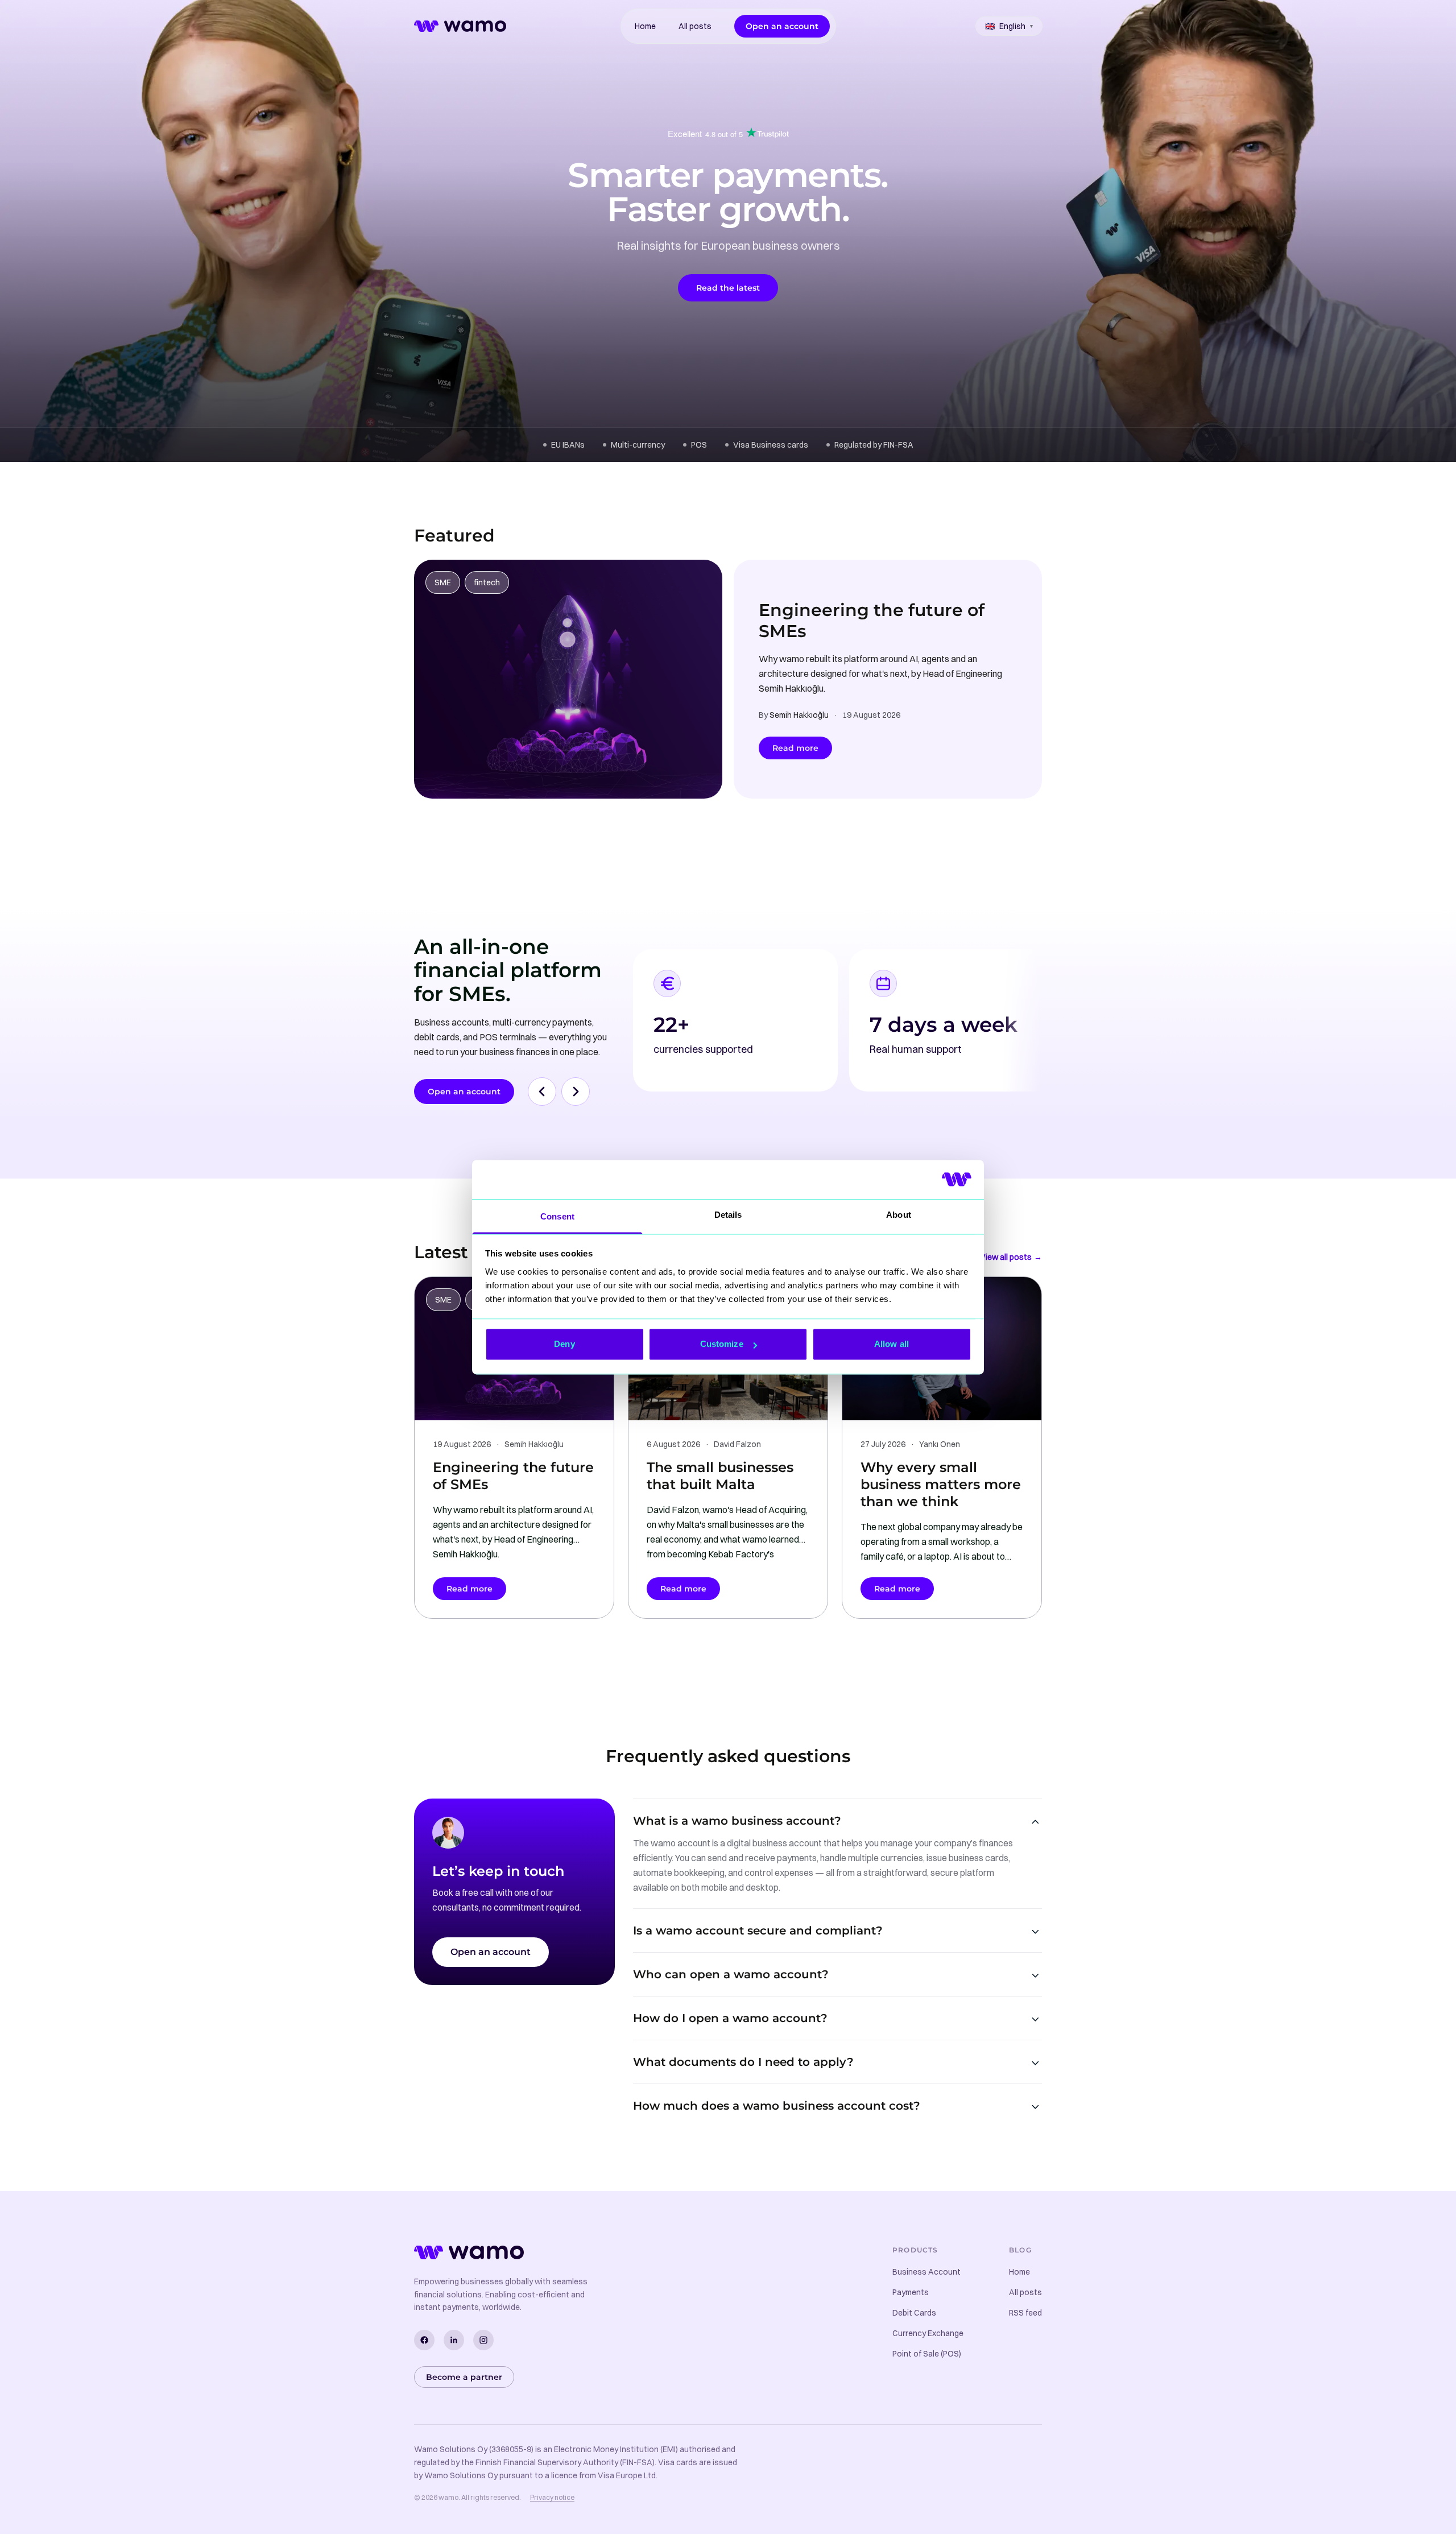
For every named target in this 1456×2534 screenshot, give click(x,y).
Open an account (782, 26)
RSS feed (1025, 2313)
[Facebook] (424, 2340)
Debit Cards (914, 2313)
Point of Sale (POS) (927, 2354)
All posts (695, 26)
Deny (564, 1344)
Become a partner (464, 2377)
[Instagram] (483, 2340)
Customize (722, 1344)
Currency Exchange (928, 2333)
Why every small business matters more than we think (941, 1484)
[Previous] (542, 1092)
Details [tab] (728, 1215)
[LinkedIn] (454, 2340)
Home (645, 26)
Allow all (892, 1344)
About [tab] (899, 1215)
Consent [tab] (557, 1216)
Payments (911, 2292)
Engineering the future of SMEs (872, 621)
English (1009, 26)
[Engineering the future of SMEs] (568, 679)
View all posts (1011, 1257)
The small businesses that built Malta (720, 1476)
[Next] (576, 1092)
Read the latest (728, 288)
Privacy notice (552, 2497)
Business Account (926, 2272)
